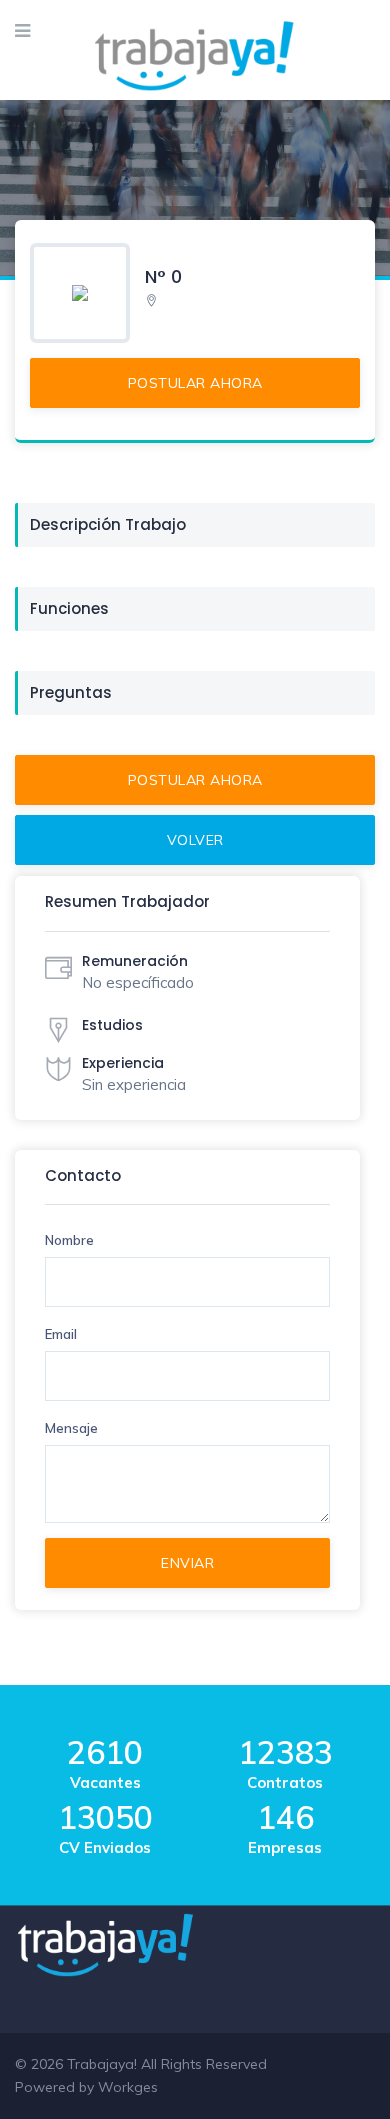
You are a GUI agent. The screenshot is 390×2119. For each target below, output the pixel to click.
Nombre (69, 1240)
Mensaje (71, 1428)
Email (61, 1334)
